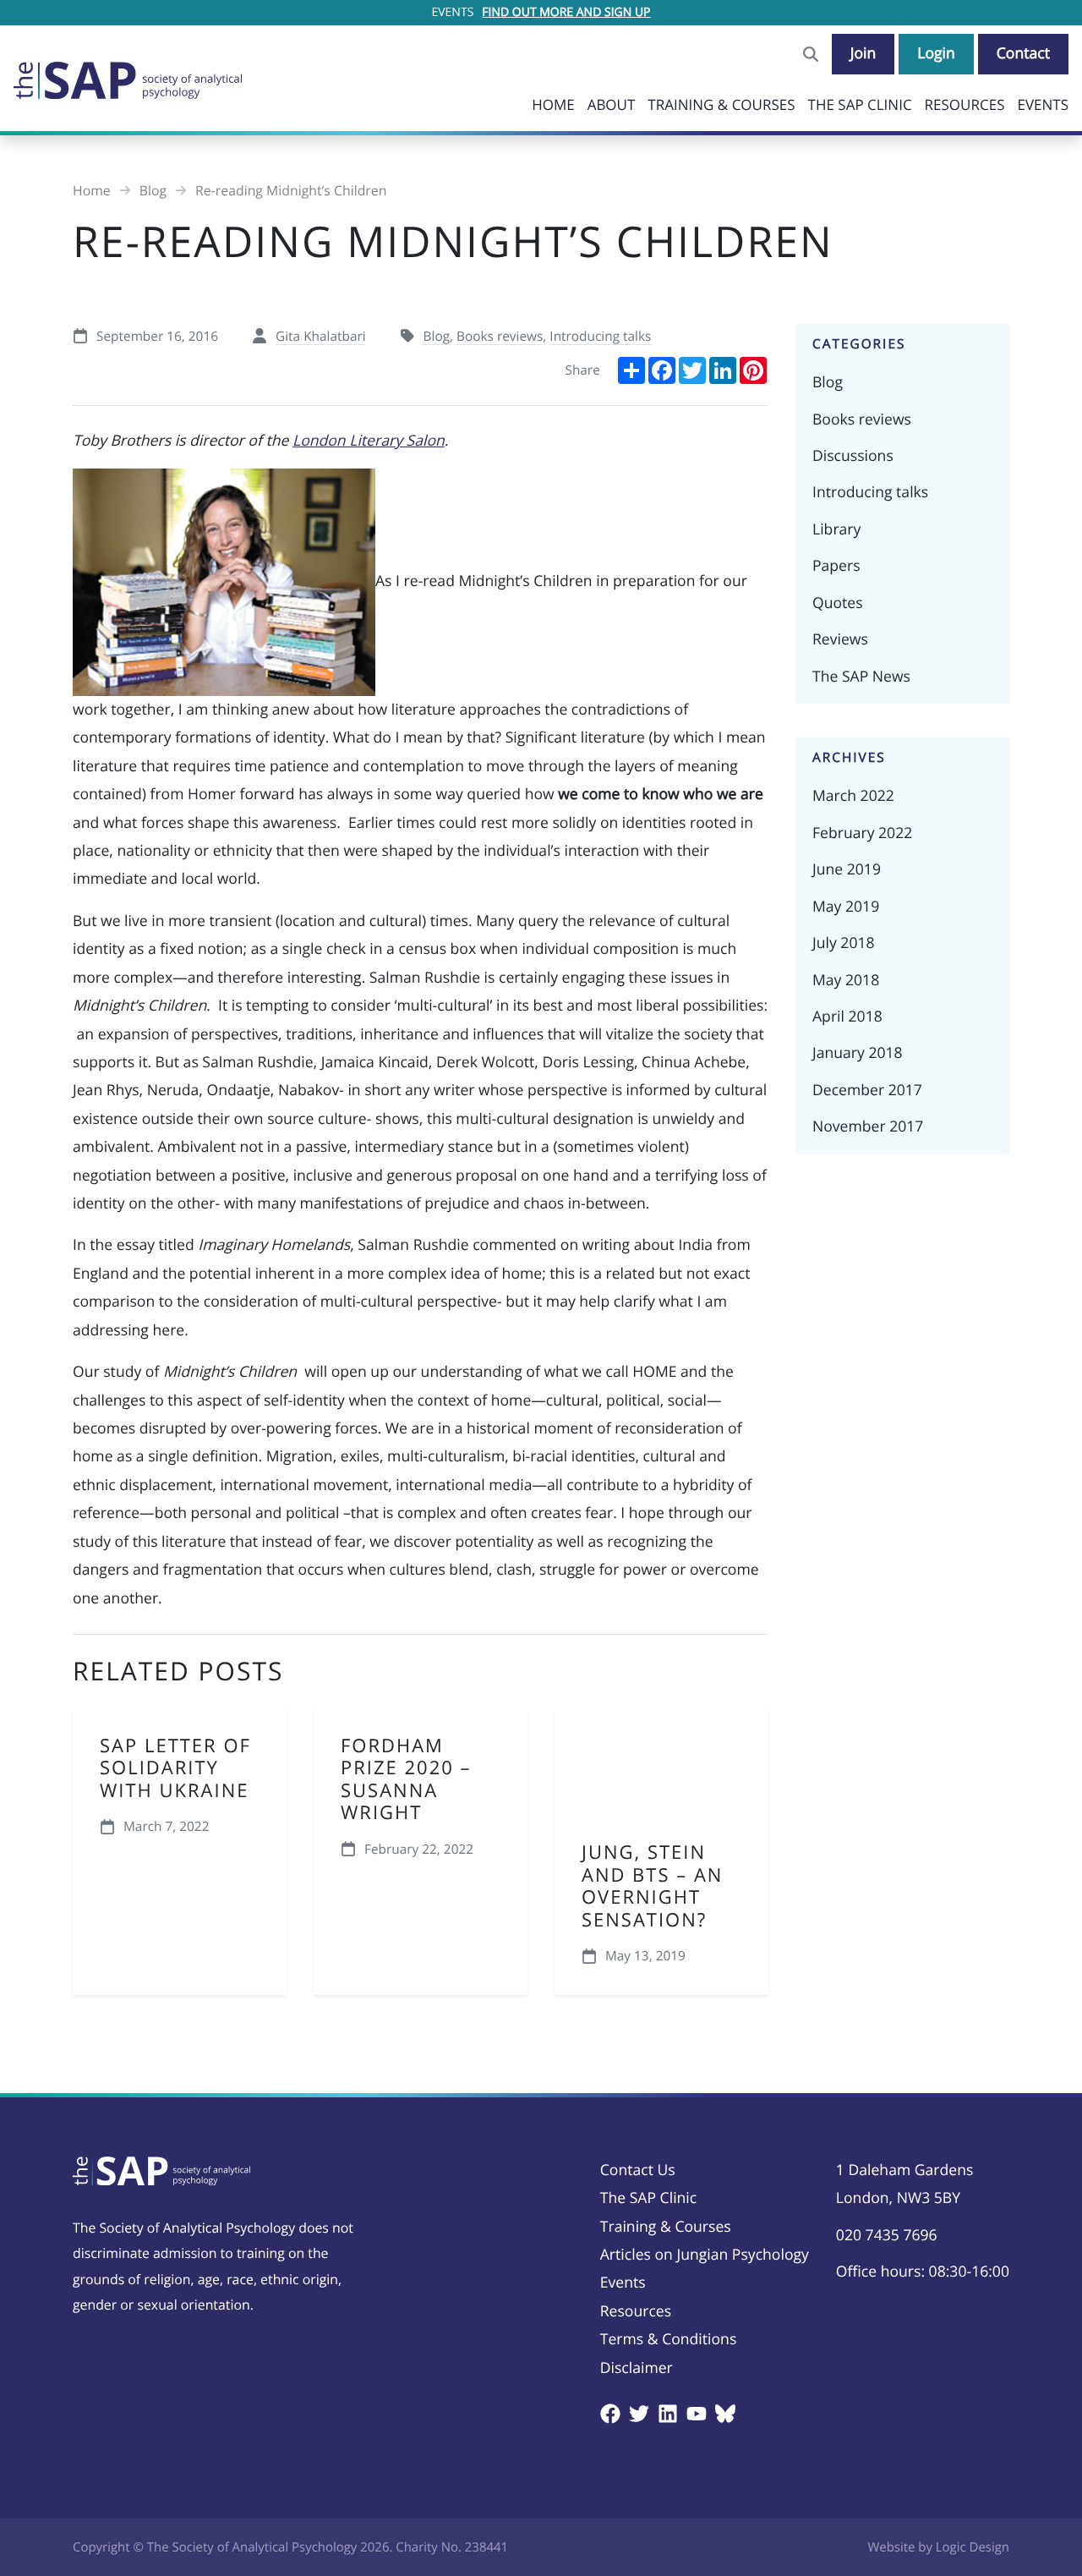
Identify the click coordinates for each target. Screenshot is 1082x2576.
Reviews (840, 639)
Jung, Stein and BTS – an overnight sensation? (652, 1885)
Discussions (853, 456)
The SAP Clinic (860, 104)
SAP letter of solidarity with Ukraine (175, 1768)
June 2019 (847, 869)
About (612, 104)
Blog (437, 336)
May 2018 (846, 980)
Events (1043, 104)
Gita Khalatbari (321, 336)
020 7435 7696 (887, 2235)
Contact (1023, 53)
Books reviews (500, 336)
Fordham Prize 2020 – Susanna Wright (406, 1779)
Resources (965, 104)
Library (836, 529)
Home (553, 104)
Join (863, 53)
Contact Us (638, 2170)
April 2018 (847, 1017)
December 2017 (867, 1090)
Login (936, 53)
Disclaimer (637, 2368)
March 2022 (853, 796)
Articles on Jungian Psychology (705, 2255)
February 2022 (862, 833)
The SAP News (861, 677)
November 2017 (868, 1126)
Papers (836, 566)
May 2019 (846, 907)
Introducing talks (600, 336)
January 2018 (858, 1053)
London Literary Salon (369, 441)
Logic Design (973, 2547)
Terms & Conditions (669, 2339)
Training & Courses (721, 104)
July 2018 (844, 943)
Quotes (838, 603)
